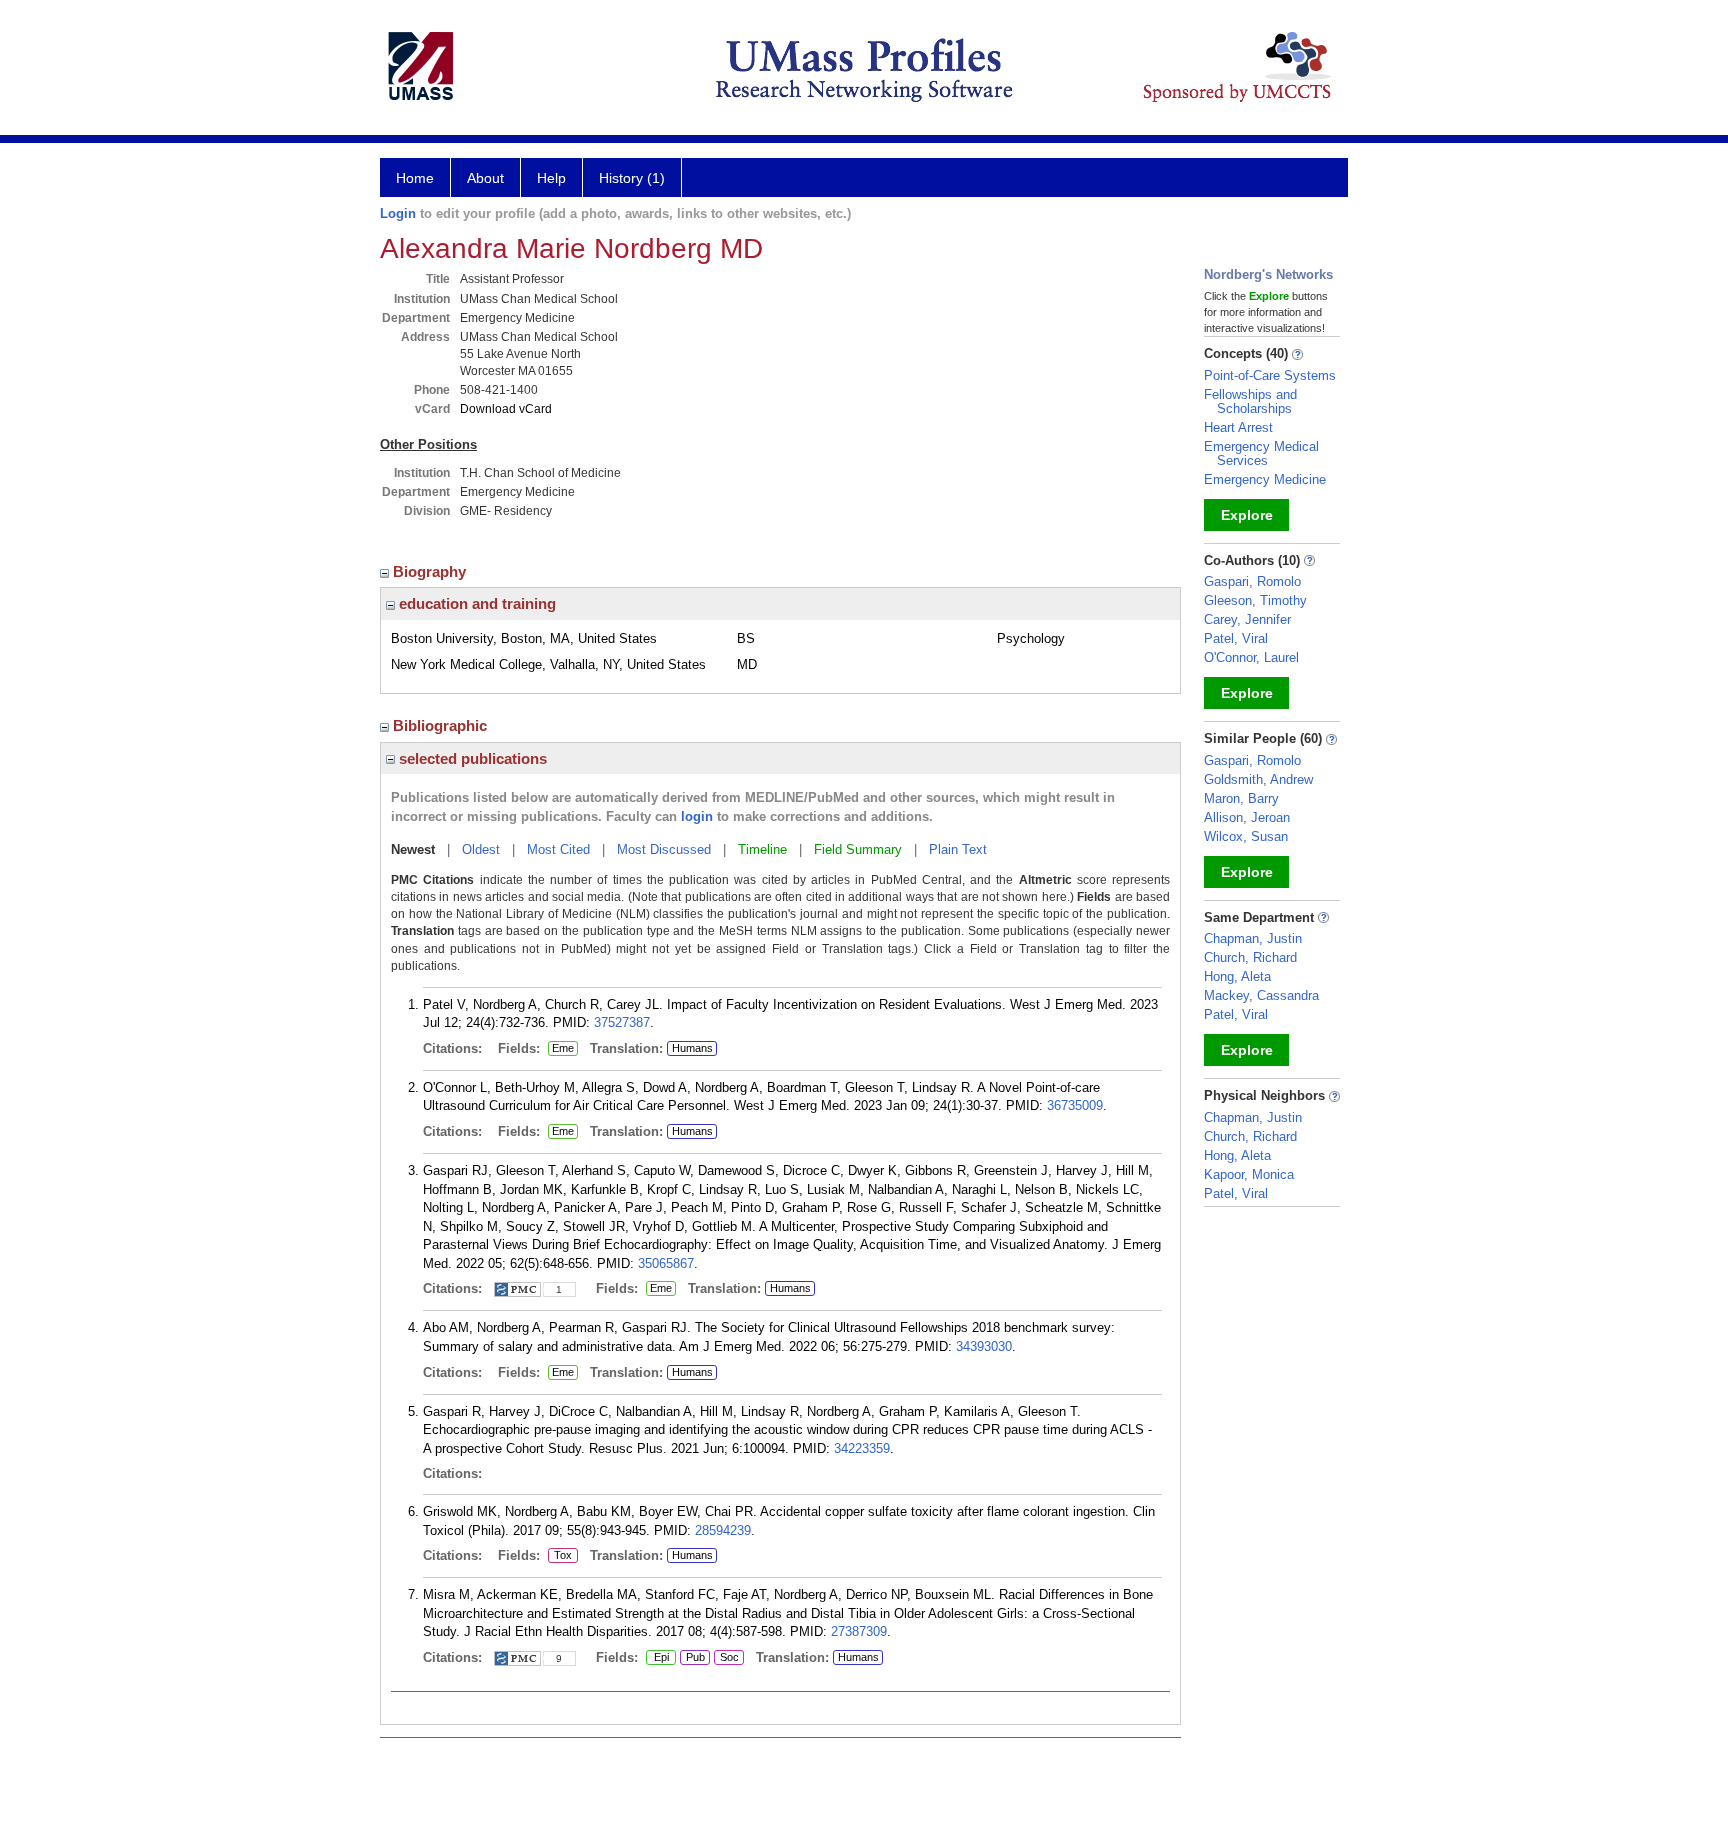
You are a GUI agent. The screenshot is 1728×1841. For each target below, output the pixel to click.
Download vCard (506, 409)
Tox (560, 1556)
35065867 (666, 1263)
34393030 (984, 1346)
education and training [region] (475, 603)
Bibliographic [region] (442, 725)
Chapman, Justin (1253, 938)
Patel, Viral (1236, 638)
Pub (692, 1658)
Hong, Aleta (1237, 976)
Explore (1247, 515)
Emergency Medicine (1265, 479)
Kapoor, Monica (1249, 1174)
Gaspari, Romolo (1252, 581)
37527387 (622, 1022)
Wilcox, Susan (1246, 836)
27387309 (859, 1631)
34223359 (862, 1448)
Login (398, 213)
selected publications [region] (471, 758)
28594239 (723, 1530)
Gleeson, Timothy (1255, 600)
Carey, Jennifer (1247, 619)
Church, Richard (1250, 957)
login (697, 816)
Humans (692, 1048)
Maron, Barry (1241, 798)
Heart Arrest (1238, 427)
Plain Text (958, 849)
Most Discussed (664, 849)
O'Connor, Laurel (1251, 657)
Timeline (762, 849)
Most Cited (558, 849)
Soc (726, 1658)
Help (551, 178)
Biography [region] (431, 571)
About (485, 178)
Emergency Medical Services (1261, 453)
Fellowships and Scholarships (1250, 401)
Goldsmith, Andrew (1258, 779)
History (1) (632, 178)
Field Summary (858, 849)
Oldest (481, 849)
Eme (561, 1049)
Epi (660, 1658)
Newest (413, 849)
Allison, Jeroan (1247, 817)
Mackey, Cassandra (1261, 995)
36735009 (1075, 1105)
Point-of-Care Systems (1270, 375)
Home (415, 178)
